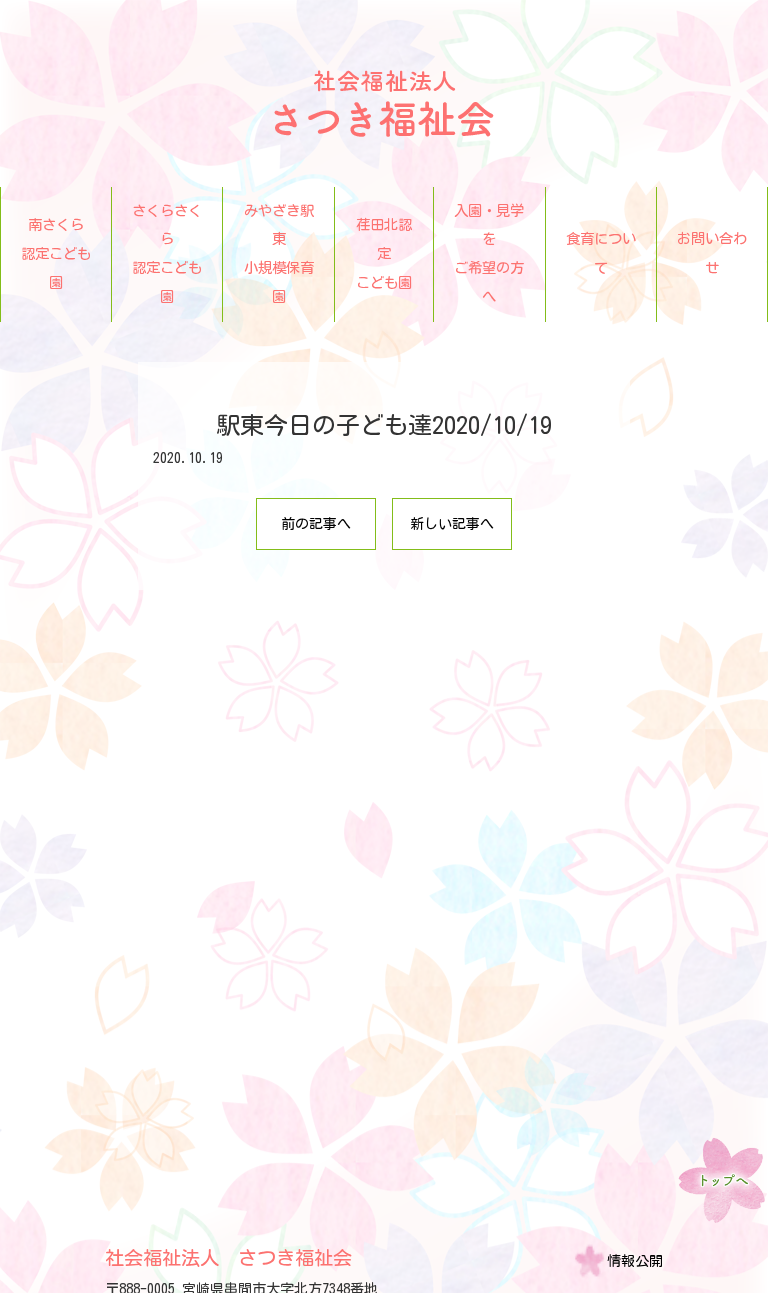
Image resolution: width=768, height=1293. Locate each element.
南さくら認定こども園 (56, 253)
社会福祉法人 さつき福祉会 (228, 1257)
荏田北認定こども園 (384, 253)
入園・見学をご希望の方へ (489, 253)
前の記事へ (316, 524)
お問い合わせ (712, 253)
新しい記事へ (452, 524)
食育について (601, 253)
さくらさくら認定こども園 (167, 253)
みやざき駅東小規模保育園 (278, 253)
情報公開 (635, 1261)
